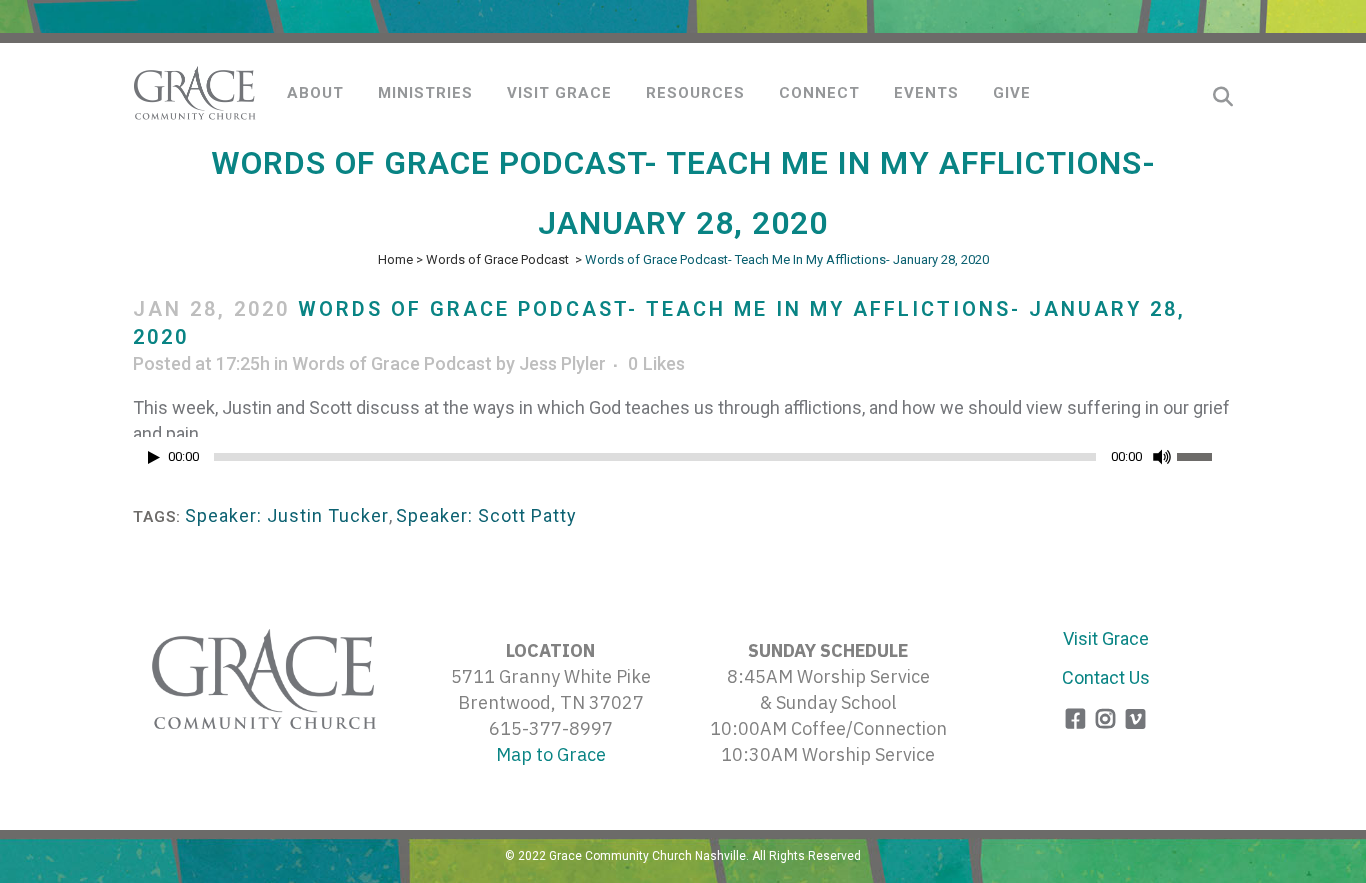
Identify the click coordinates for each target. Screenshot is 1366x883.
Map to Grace (551, 754)
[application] (683, 462)
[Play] (154, 457)
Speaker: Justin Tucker (287, 515)
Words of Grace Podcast (497, 259)
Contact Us (1106, 677)
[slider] (1205, 455)
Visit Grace (1106, 638)
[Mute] (1162, 457)
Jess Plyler (562, 363)
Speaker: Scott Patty (486, 515)
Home (395, 259)
